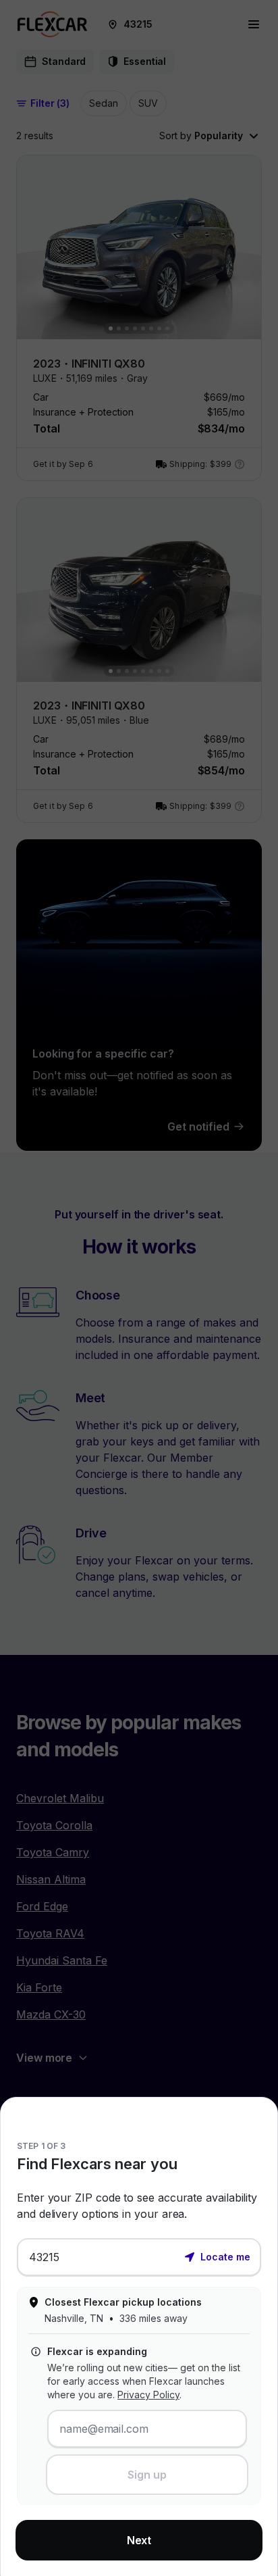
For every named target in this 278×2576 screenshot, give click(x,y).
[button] (217, 2256)
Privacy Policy (148, 2395)
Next (139, 2540)
